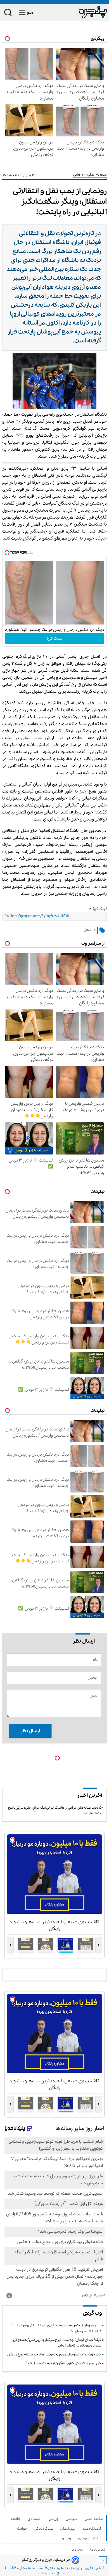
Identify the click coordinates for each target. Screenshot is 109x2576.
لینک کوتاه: (98, 909)
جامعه (16, 2519)
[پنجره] (81, 12)
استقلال (89, 930)
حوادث (23, 2529)
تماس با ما (99, 2550)
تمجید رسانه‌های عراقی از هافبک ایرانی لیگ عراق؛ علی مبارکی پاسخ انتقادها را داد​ (55, 1810)
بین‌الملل (69, 2529)
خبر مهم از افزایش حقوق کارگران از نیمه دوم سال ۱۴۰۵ (63, 2363)
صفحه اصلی (94, 2519)
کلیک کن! (55, 638)
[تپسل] (7, 553)
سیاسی (73, 2519)
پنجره (62, 2568)
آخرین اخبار (89, 1796)
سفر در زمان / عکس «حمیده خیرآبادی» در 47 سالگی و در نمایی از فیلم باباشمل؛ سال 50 (56, 2328)
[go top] (103, 2560)
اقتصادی (35, 2519)
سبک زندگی (45, 2529)
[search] (8, 14)
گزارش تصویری (91, 2538)
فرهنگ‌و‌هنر (93, 2529)
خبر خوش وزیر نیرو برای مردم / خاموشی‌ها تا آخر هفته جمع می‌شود (54, 2354)
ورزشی (79, 175)
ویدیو (67, 2538)
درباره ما (78, 2550)
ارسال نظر (30, 1731)
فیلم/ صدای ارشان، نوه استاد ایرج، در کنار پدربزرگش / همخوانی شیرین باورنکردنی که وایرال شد (57, 2343)
